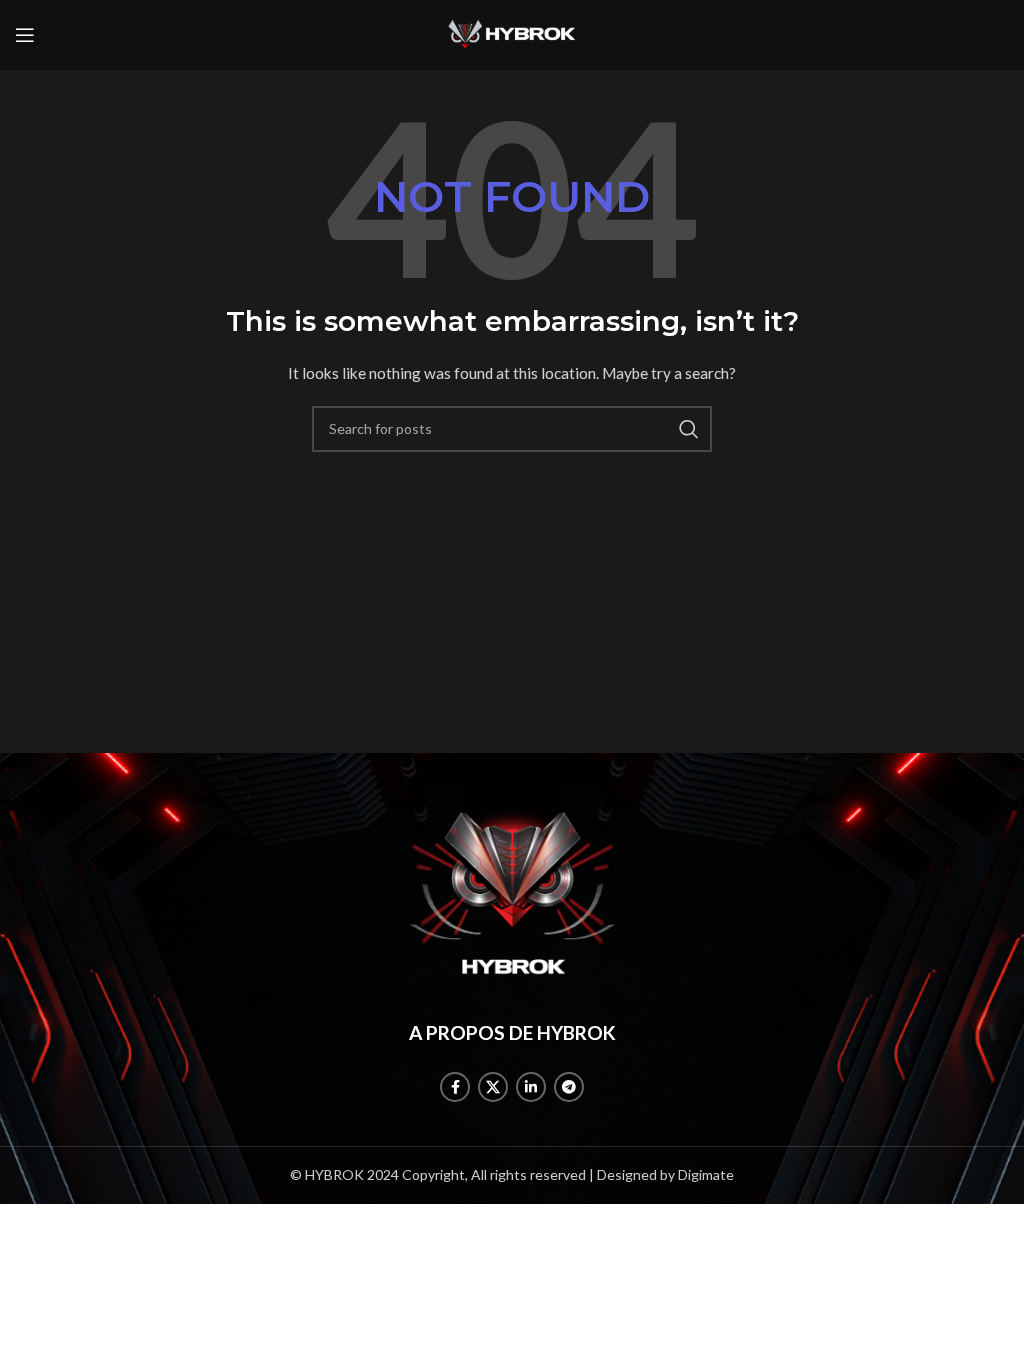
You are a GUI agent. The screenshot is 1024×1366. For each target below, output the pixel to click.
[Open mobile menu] (25, 35)
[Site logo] (512, 33)
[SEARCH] (689, 429)
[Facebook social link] (455, 1087)
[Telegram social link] (569, 1087)
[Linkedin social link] (531, 1087)
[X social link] (493, 1087)
